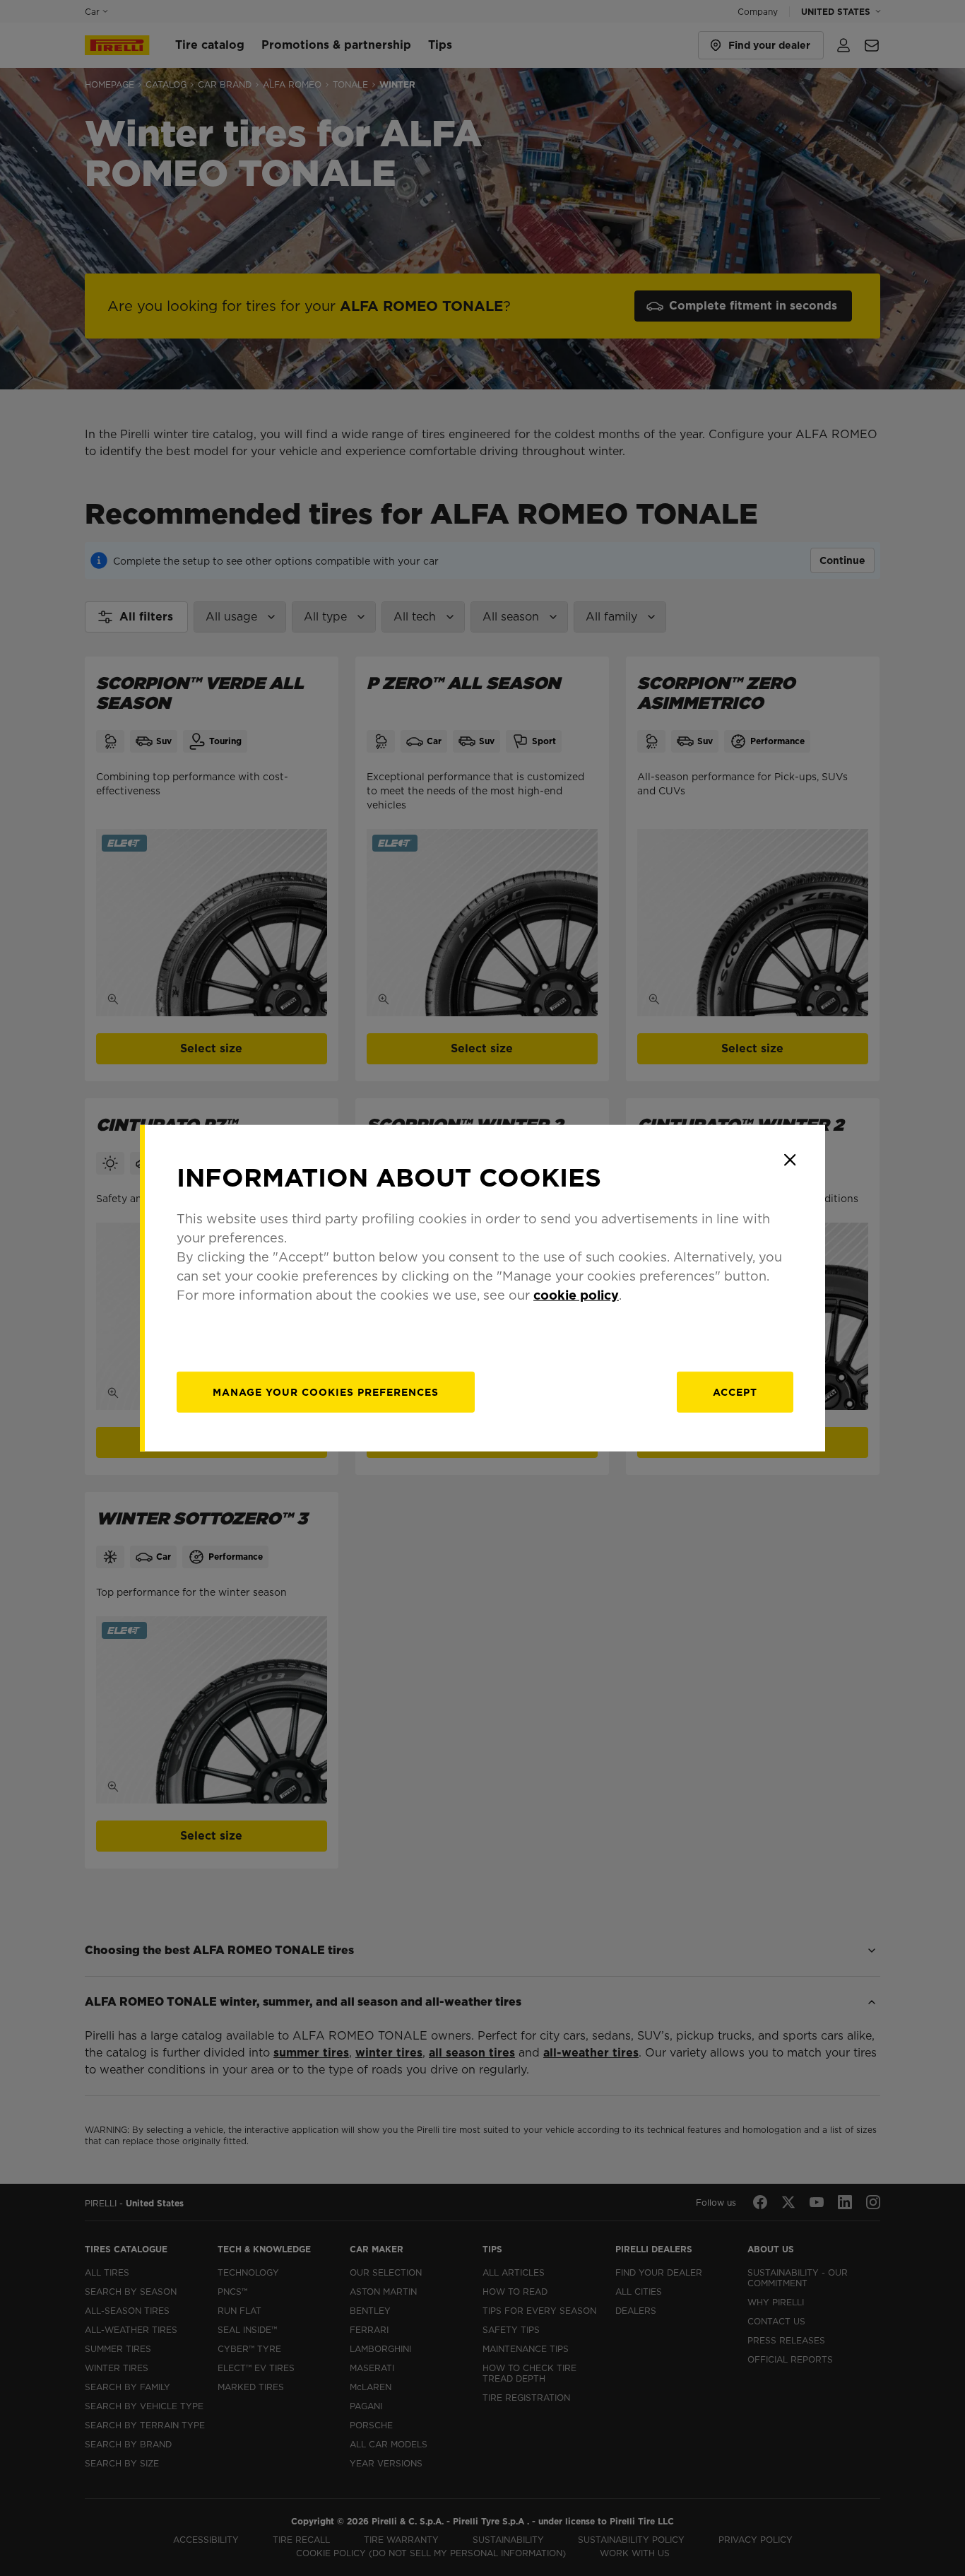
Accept (735, 1392)
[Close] (790, 1160)
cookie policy (576, 1295)
